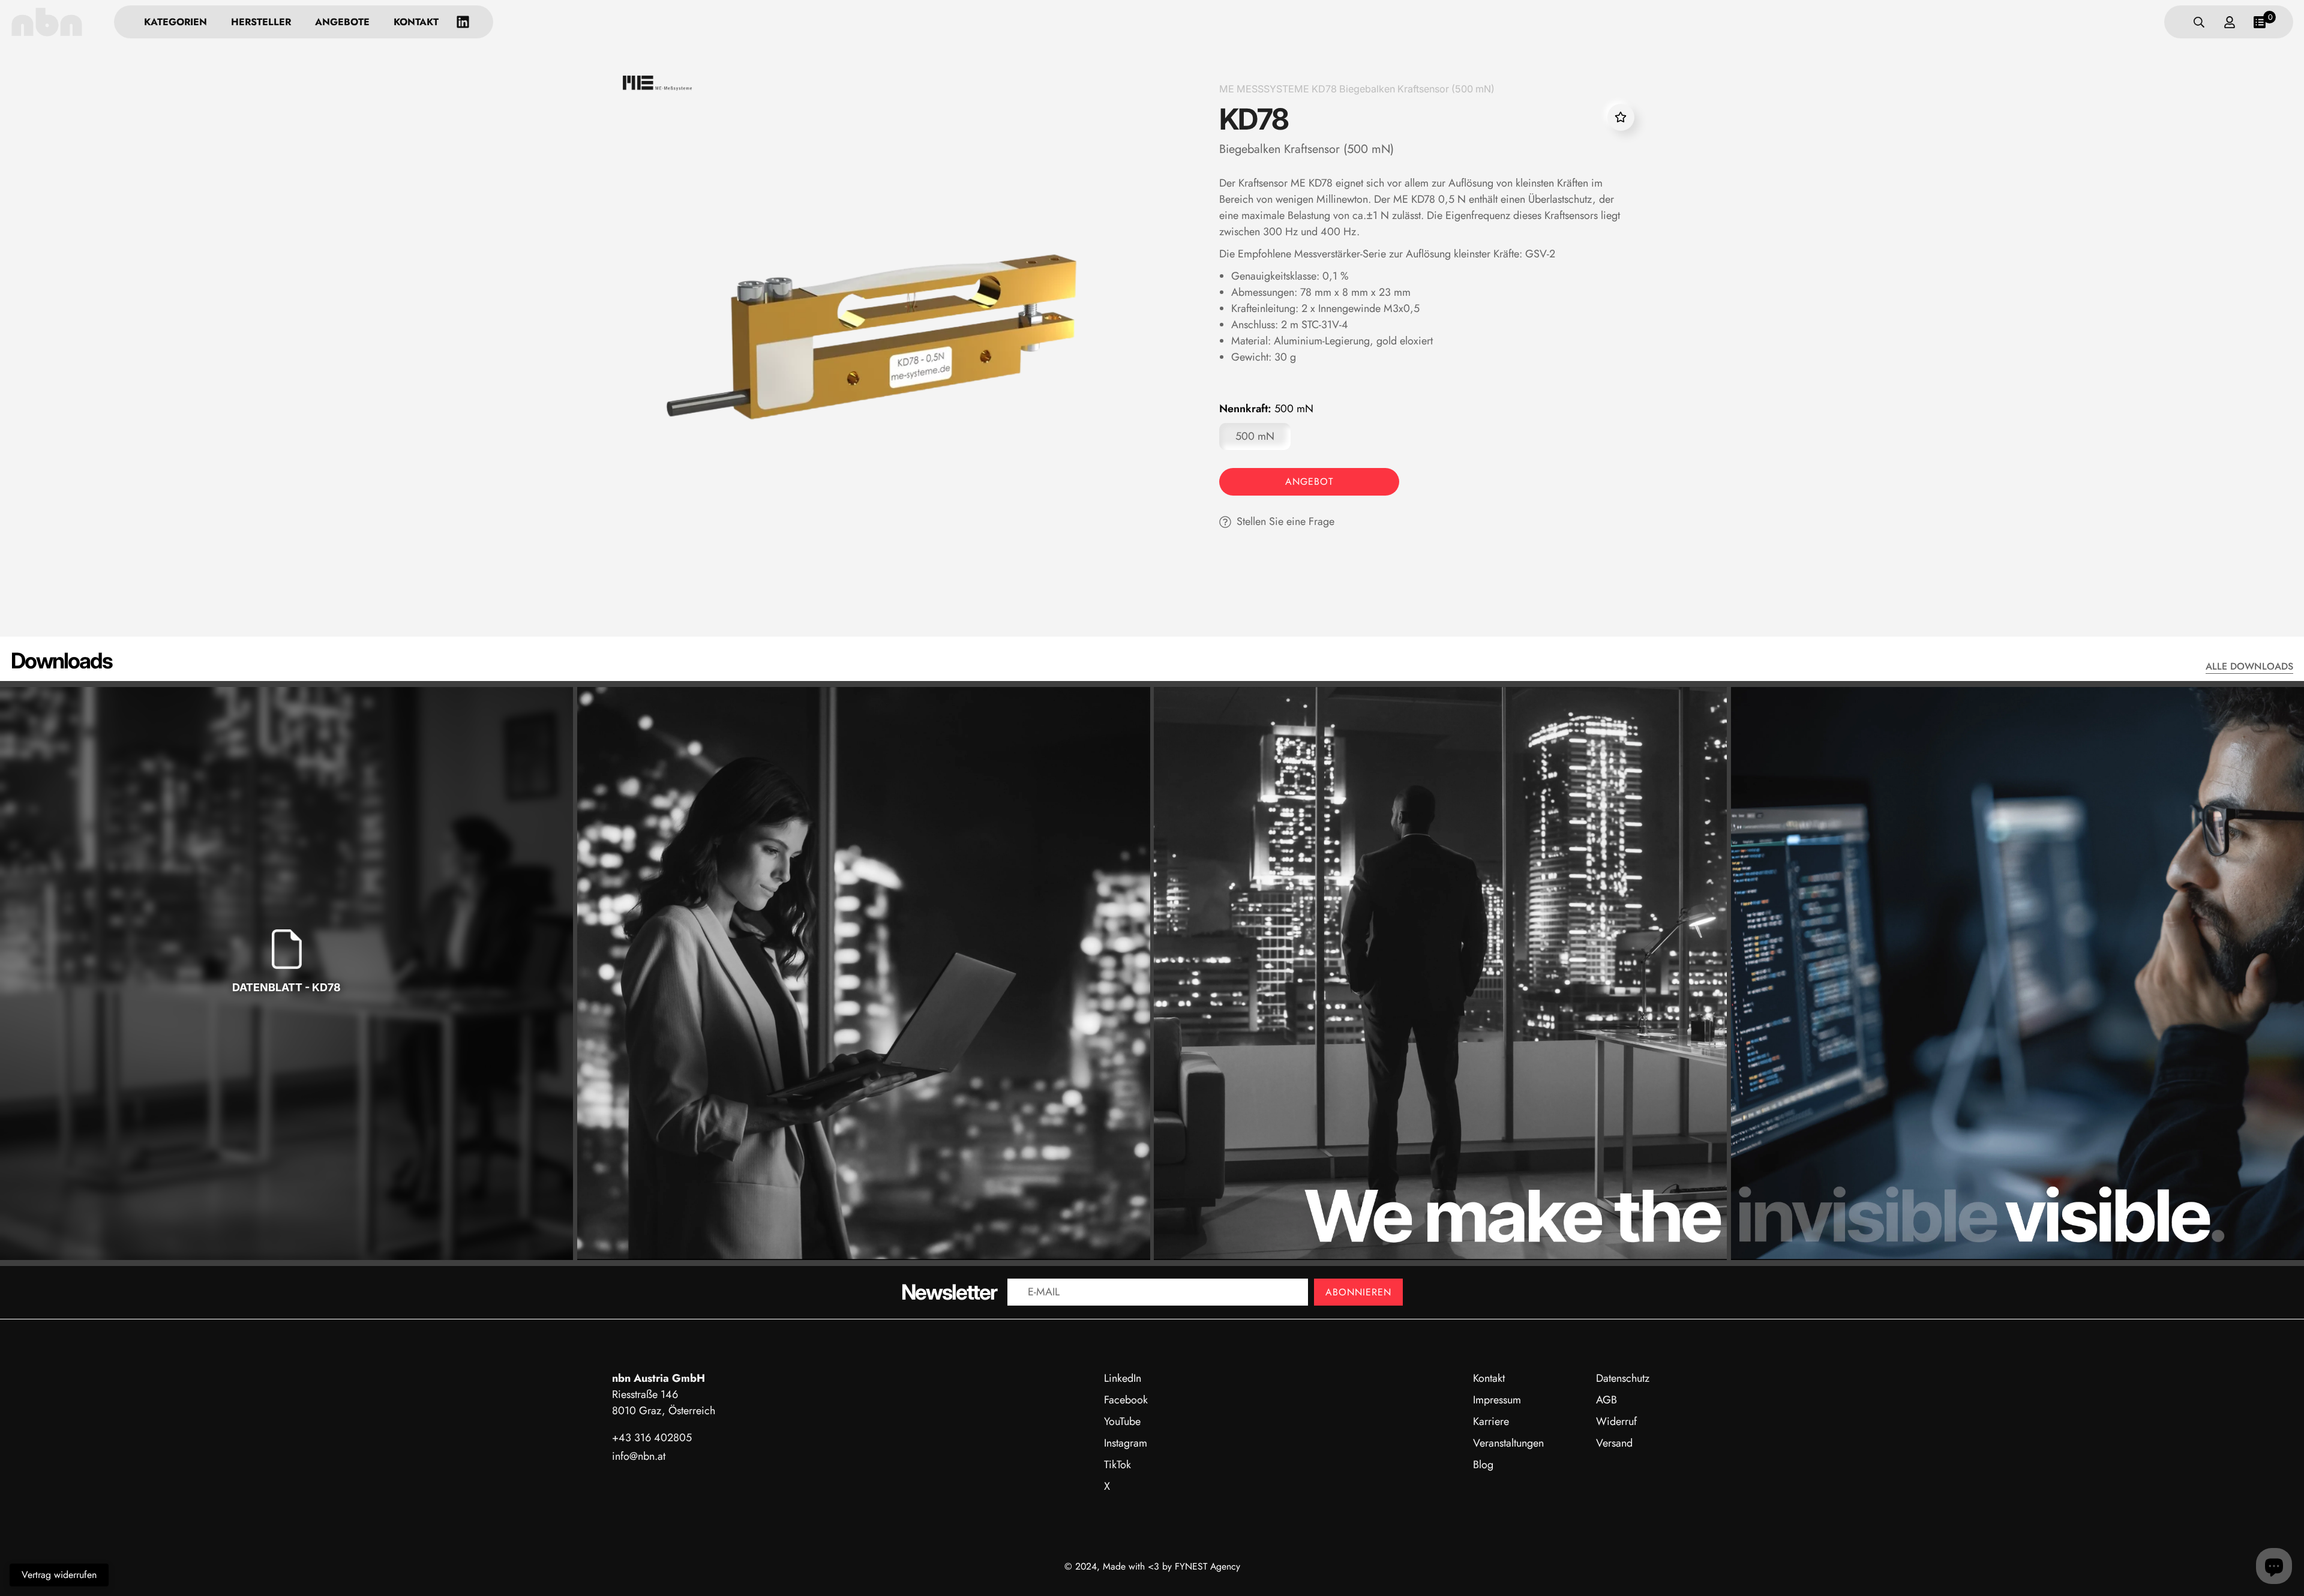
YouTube (1122, 1421)
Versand (1614, 1443)
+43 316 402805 (652, 1438)
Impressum (1497, 1400)
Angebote (342, 22)
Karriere (1491, 1421)
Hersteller (261, 22)
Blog (1483, 1465)
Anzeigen (287, 1026)
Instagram (1126, 1443)
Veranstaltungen (1508, 1443)
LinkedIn (1123, 1378)
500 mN (1255, 436)
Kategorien (175, 22)
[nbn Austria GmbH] (47, 22)
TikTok (1117, 1465)
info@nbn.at (639, 1456)
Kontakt (416, 22)
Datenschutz (1623, 1378)
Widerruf (1616, 1421)
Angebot (1309, 481)
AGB (1606, 1400)
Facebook (1126, 1400)
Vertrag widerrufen (59, 1575)
